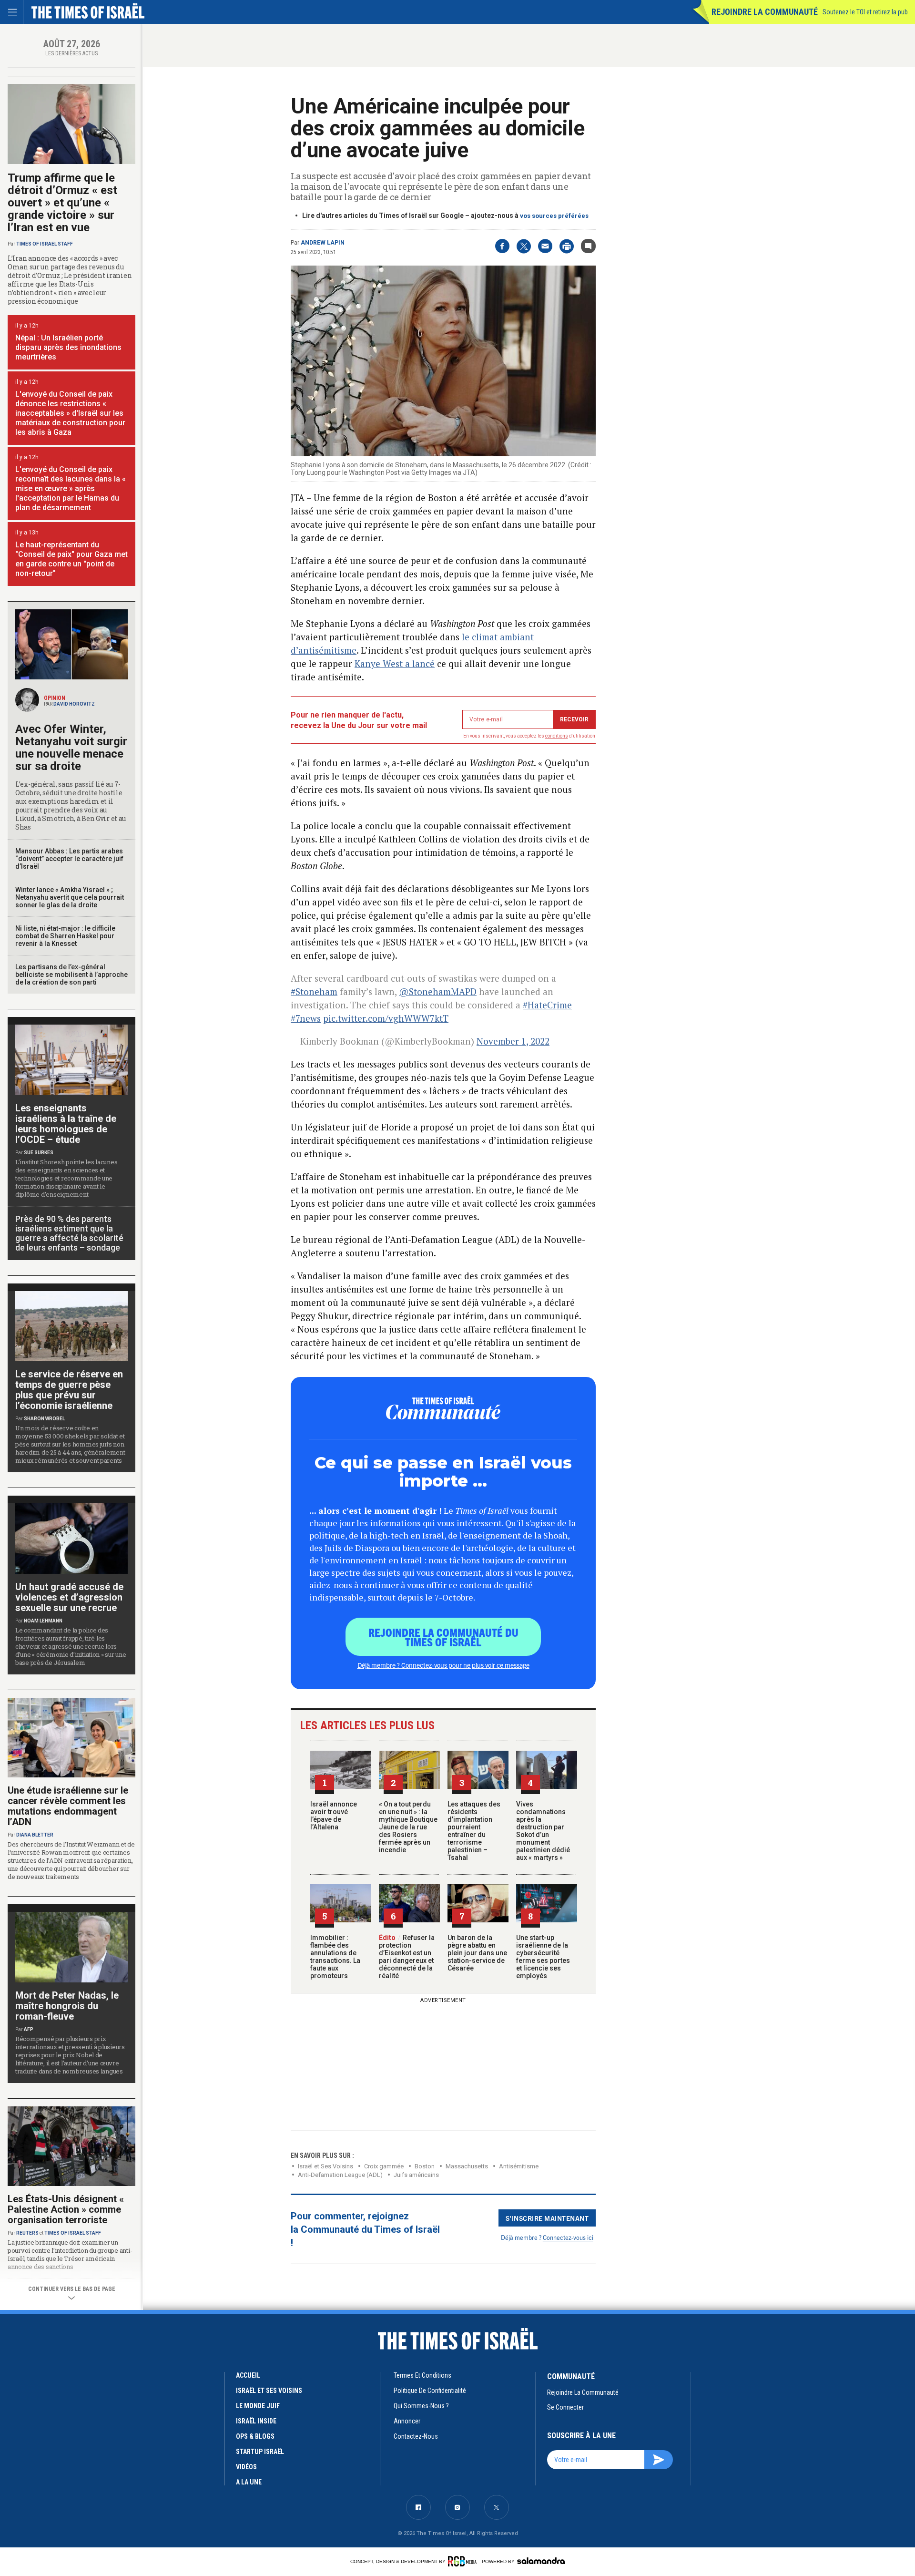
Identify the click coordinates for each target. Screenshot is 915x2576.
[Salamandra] (541, 2561)
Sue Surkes (39, 1153)
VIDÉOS (246, 2467)
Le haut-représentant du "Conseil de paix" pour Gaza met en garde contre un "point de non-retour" (71, 559)
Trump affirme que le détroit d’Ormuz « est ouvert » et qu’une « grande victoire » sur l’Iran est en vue (62, 203)
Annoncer (407, 2421)
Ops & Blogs (255, 2436)
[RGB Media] (464, 2561)
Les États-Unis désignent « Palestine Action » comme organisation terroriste (66, 2209)
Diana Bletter (35, 1835)
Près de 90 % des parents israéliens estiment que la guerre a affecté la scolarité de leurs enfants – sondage (69, 1233)
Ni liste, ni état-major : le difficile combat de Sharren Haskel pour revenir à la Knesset (65, 936)
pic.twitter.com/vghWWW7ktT (386, 1018)
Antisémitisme (519, 2166)
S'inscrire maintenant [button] (547, 2218)
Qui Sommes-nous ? (421, 2406)
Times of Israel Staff (45, 244)
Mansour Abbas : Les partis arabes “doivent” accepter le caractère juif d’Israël (69, 859)
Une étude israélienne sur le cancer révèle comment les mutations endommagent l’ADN (68, 1806)
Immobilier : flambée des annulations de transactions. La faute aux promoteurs (335, 1957)
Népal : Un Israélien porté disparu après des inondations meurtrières (68, 347)
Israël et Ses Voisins (325, 2166)
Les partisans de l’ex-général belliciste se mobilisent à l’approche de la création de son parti (71, 975)
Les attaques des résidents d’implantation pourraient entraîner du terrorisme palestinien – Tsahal (474, 1831)
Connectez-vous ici (568, 2237)
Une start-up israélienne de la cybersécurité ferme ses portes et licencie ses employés (543, 1957)
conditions (557, 736)
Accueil (248, 2375)
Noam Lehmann (43, 1621)
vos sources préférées (554, 216)
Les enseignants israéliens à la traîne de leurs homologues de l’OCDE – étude (66, 1124)
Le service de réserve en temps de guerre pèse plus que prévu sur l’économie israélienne (69, 1390)
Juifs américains (416, 2175)
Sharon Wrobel (44, 1419)
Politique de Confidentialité (430, 2391)
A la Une (249, 2482)
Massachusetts (467, 2166)
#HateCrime (547, 1005)
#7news (306, 1018)
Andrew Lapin (323, 243)
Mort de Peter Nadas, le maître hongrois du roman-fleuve (67, 2006)
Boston (425, 2166)
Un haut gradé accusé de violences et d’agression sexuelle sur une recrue (69, 1597)
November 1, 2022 (513, 1041)
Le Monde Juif (258, 2406)
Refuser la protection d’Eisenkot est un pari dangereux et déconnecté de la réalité (407, 1957)
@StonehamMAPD (438, 991)
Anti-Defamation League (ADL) (340, 2175)
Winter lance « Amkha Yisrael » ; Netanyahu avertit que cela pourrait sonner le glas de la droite (70, 897)
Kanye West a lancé (395, 663)
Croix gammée (384, 2166)
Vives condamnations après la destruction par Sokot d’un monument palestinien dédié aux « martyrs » (543, 1831)
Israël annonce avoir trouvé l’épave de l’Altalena (334, 1816)
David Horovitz (74, 704)
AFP (29, 2029)
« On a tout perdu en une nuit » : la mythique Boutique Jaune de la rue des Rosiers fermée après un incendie (408, 1827)
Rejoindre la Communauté (765, 12)
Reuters (27, 2233)
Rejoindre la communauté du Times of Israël (443, 1637)
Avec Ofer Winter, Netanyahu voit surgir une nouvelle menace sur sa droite (71, 748)
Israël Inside (256, 2421)
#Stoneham (314, 991)
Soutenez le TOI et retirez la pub (865, 12)
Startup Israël (260, 2452)
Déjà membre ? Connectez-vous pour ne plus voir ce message (443, 1665)
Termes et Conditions (422, 2375)
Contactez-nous (416, 2436)
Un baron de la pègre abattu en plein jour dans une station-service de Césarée (477, 1953)
